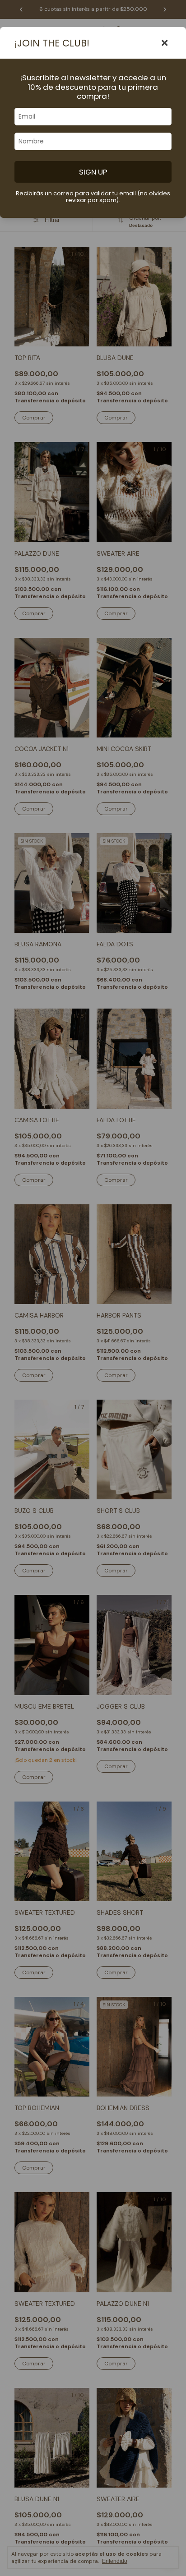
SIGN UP (93, 172)
